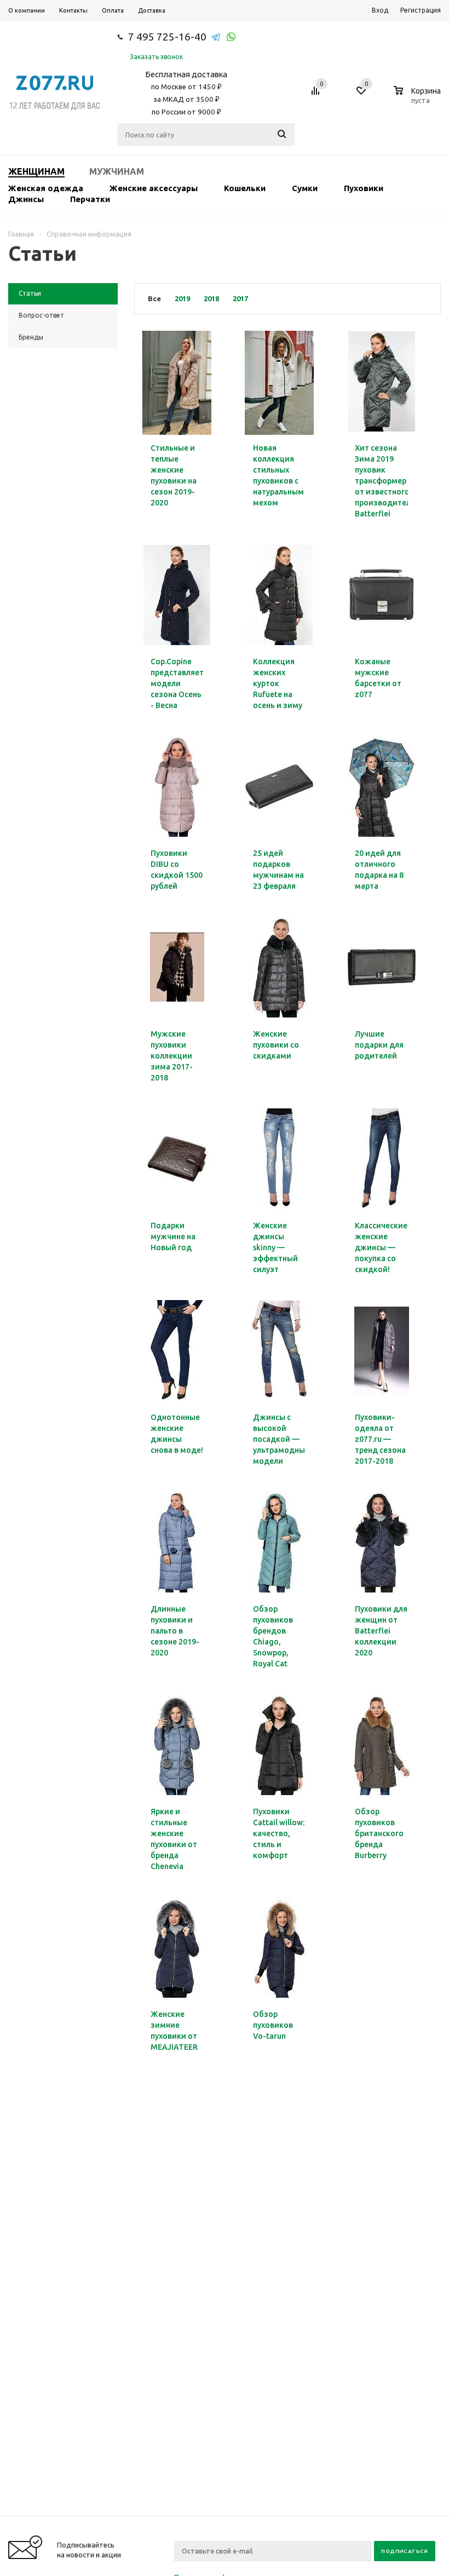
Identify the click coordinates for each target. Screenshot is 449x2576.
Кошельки (245, 188)
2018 (211, 298)
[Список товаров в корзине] (419, 99)
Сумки (305, 188)
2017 (240, 298)
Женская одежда (46, 188)
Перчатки (90, 199)
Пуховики (364, 188)
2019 (182, 298)
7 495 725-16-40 (167, 37)
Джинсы (26, 199)
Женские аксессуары (154, 188)
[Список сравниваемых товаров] (317, 95)
